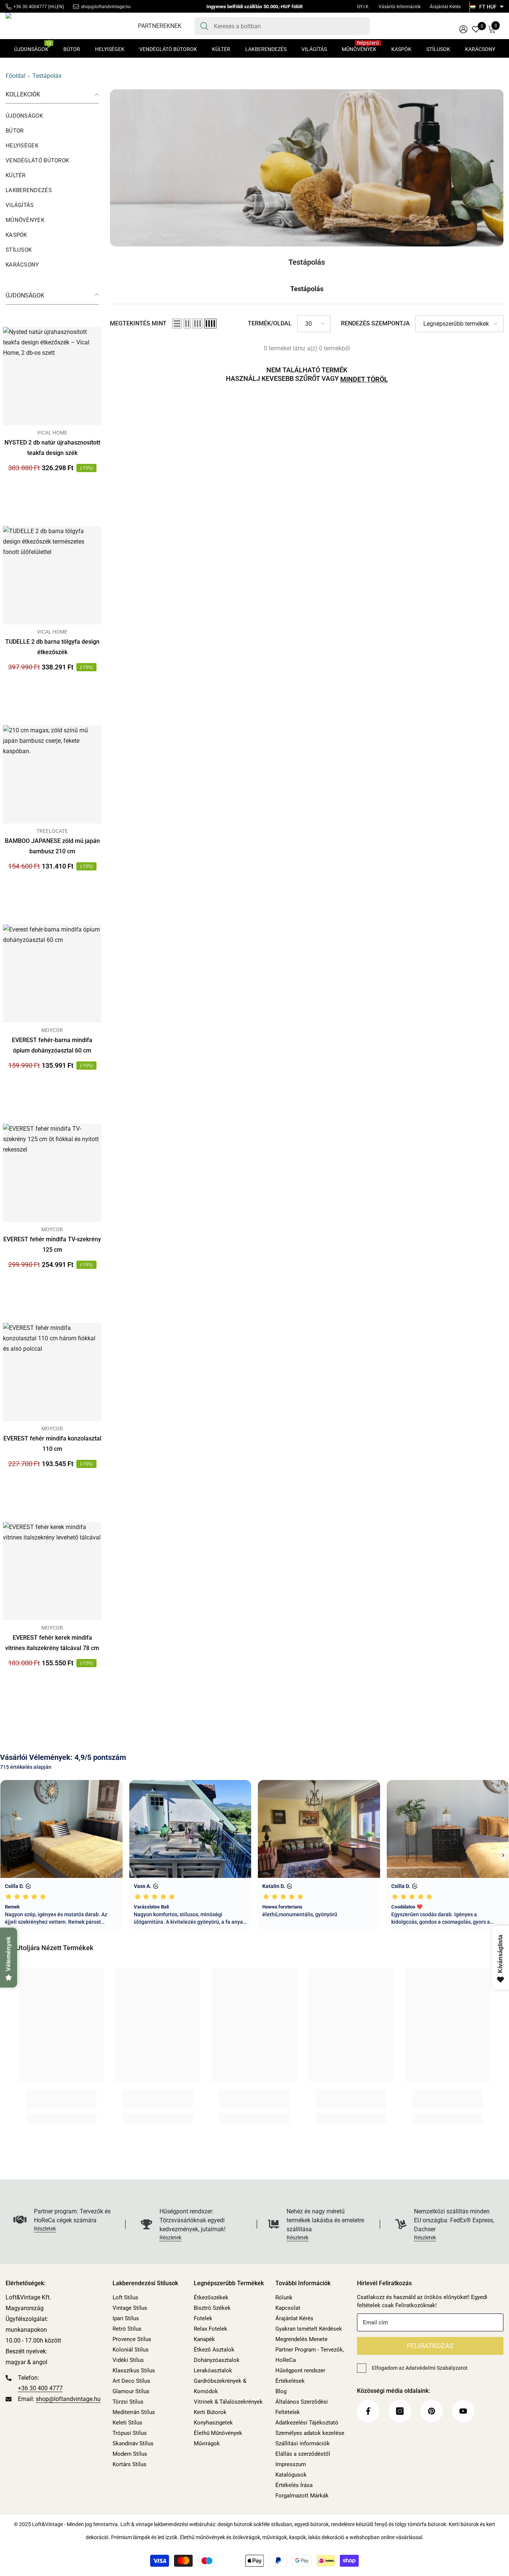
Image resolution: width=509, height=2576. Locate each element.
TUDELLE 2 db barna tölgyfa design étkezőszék (52, 647)
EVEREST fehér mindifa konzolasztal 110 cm (52, 1444)
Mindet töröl (364, 379)
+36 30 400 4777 (40, 2388)
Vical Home (52, 433)
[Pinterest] (431, 2411)
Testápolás (47, 76)
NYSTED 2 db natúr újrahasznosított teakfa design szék (52, 448)
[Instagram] (400, 2411)
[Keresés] (282, 26)
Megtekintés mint (138, 323)
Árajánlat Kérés (445, 7)
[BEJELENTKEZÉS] (463, 29)
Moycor (52, 1030)
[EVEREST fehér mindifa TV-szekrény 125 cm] (52, 1173)
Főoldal (15, 76)
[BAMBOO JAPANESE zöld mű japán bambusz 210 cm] (52, 774)
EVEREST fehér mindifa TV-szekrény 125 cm (52, 1244)
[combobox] (289, 26)
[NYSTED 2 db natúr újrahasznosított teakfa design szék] (52, 376)
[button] (177, 324)
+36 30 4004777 (30, 7)
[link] (307, 168)
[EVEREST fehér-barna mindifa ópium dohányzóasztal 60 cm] (52, 974)
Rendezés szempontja (375, 323)
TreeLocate (52, 831)
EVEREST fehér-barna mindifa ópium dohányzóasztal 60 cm (52, 1045)
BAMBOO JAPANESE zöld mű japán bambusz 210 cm (52, 846)
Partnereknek (160, 26)
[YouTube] (463, 2411)
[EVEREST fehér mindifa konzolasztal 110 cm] (52, 1372)
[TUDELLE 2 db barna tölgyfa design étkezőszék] (52, 575)
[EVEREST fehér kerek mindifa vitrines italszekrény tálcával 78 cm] (52, 1571)
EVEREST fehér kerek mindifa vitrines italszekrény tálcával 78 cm (52, 1643)
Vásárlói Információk (400, 7)
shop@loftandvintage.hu (106, 7)
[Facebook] (368, 2411)
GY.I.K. (363, 7)
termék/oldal (270, 323)
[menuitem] (52, 116)
